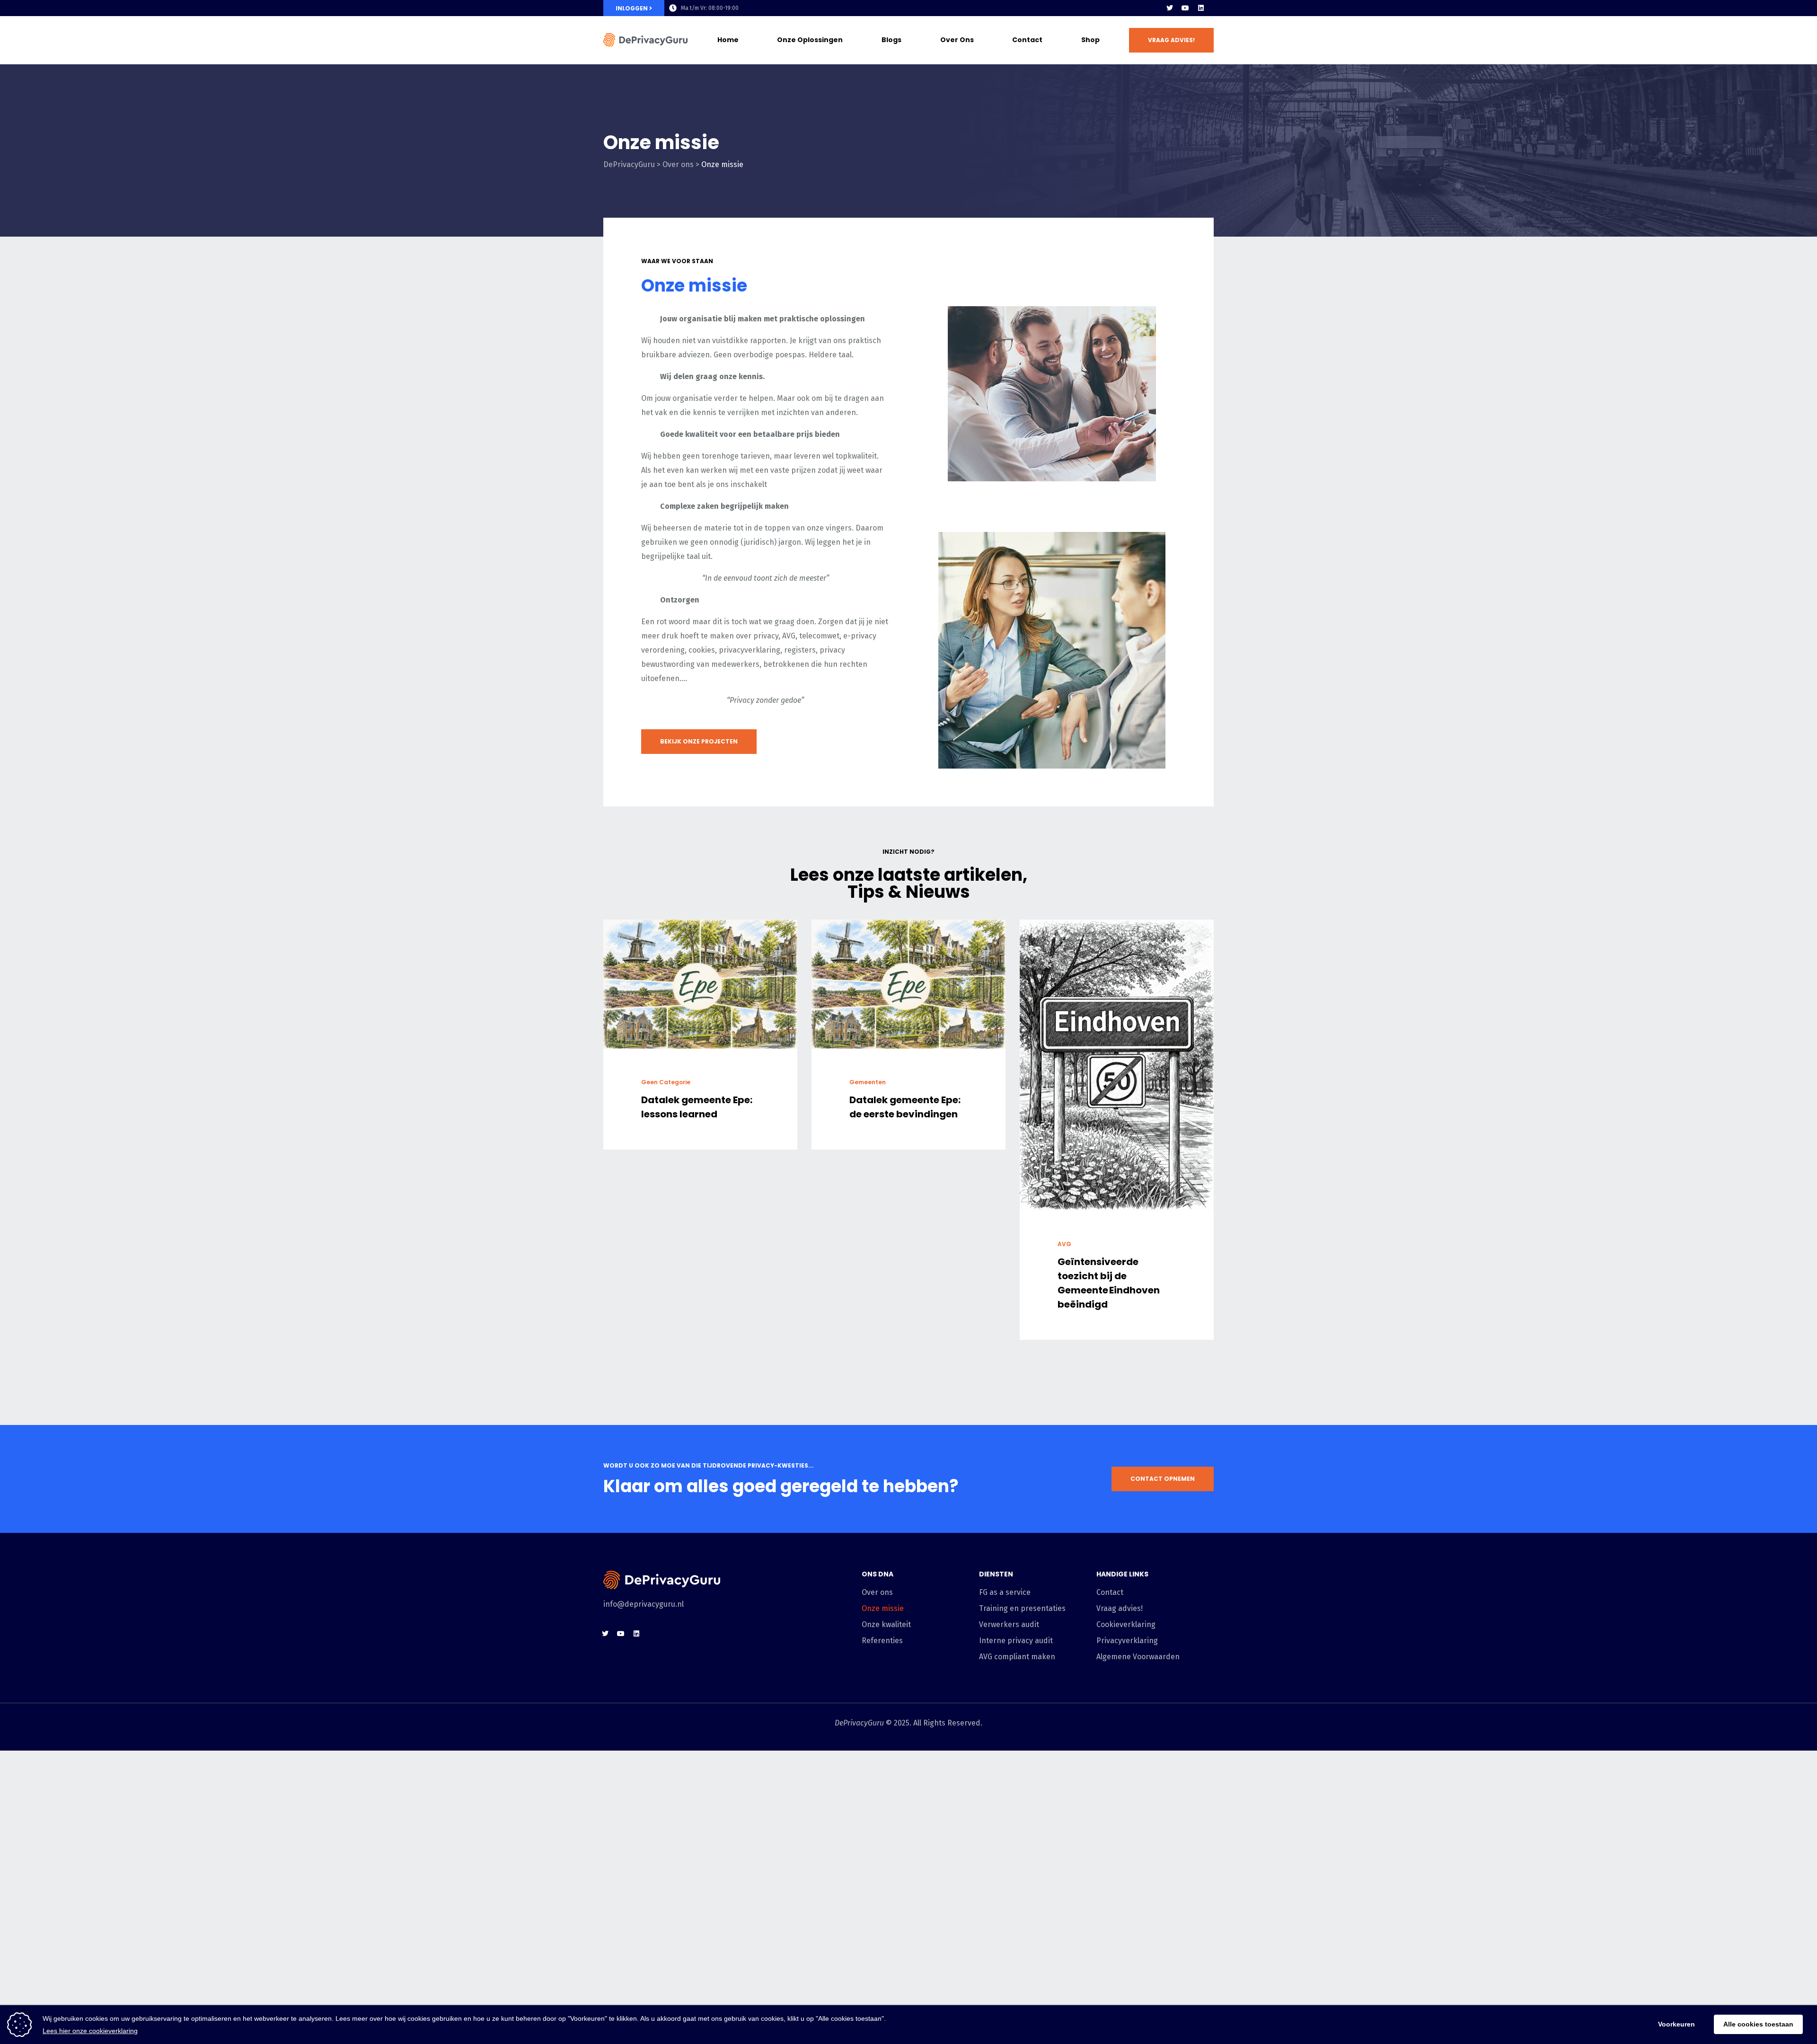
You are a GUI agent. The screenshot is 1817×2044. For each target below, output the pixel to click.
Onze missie (883, 1608)
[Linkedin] (1201, 8)
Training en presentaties (1022, 1608)
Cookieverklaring (1126, 1624)
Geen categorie (666, 1082)
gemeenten (868, 1082)
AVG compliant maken (1017, 1657)
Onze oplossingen (810, 40)
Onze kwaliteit (886, 1624)
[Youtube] (1185, 8)
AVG (1064, 1244)
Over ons (957, 40)
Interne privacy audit (1016, 1641)
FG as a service (1005, 1592)
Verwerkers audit (1009, 1624)
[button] (1171, 40)
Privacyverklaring (1127, 1641)
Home (728, 40)
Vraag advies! (1120, 1608)
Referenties (882, 1641)
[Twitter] (1170, 8)
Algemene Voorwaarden (1138, 1657)
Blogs (891, 40)
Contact (1027, 40)
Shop (1090, 40)
